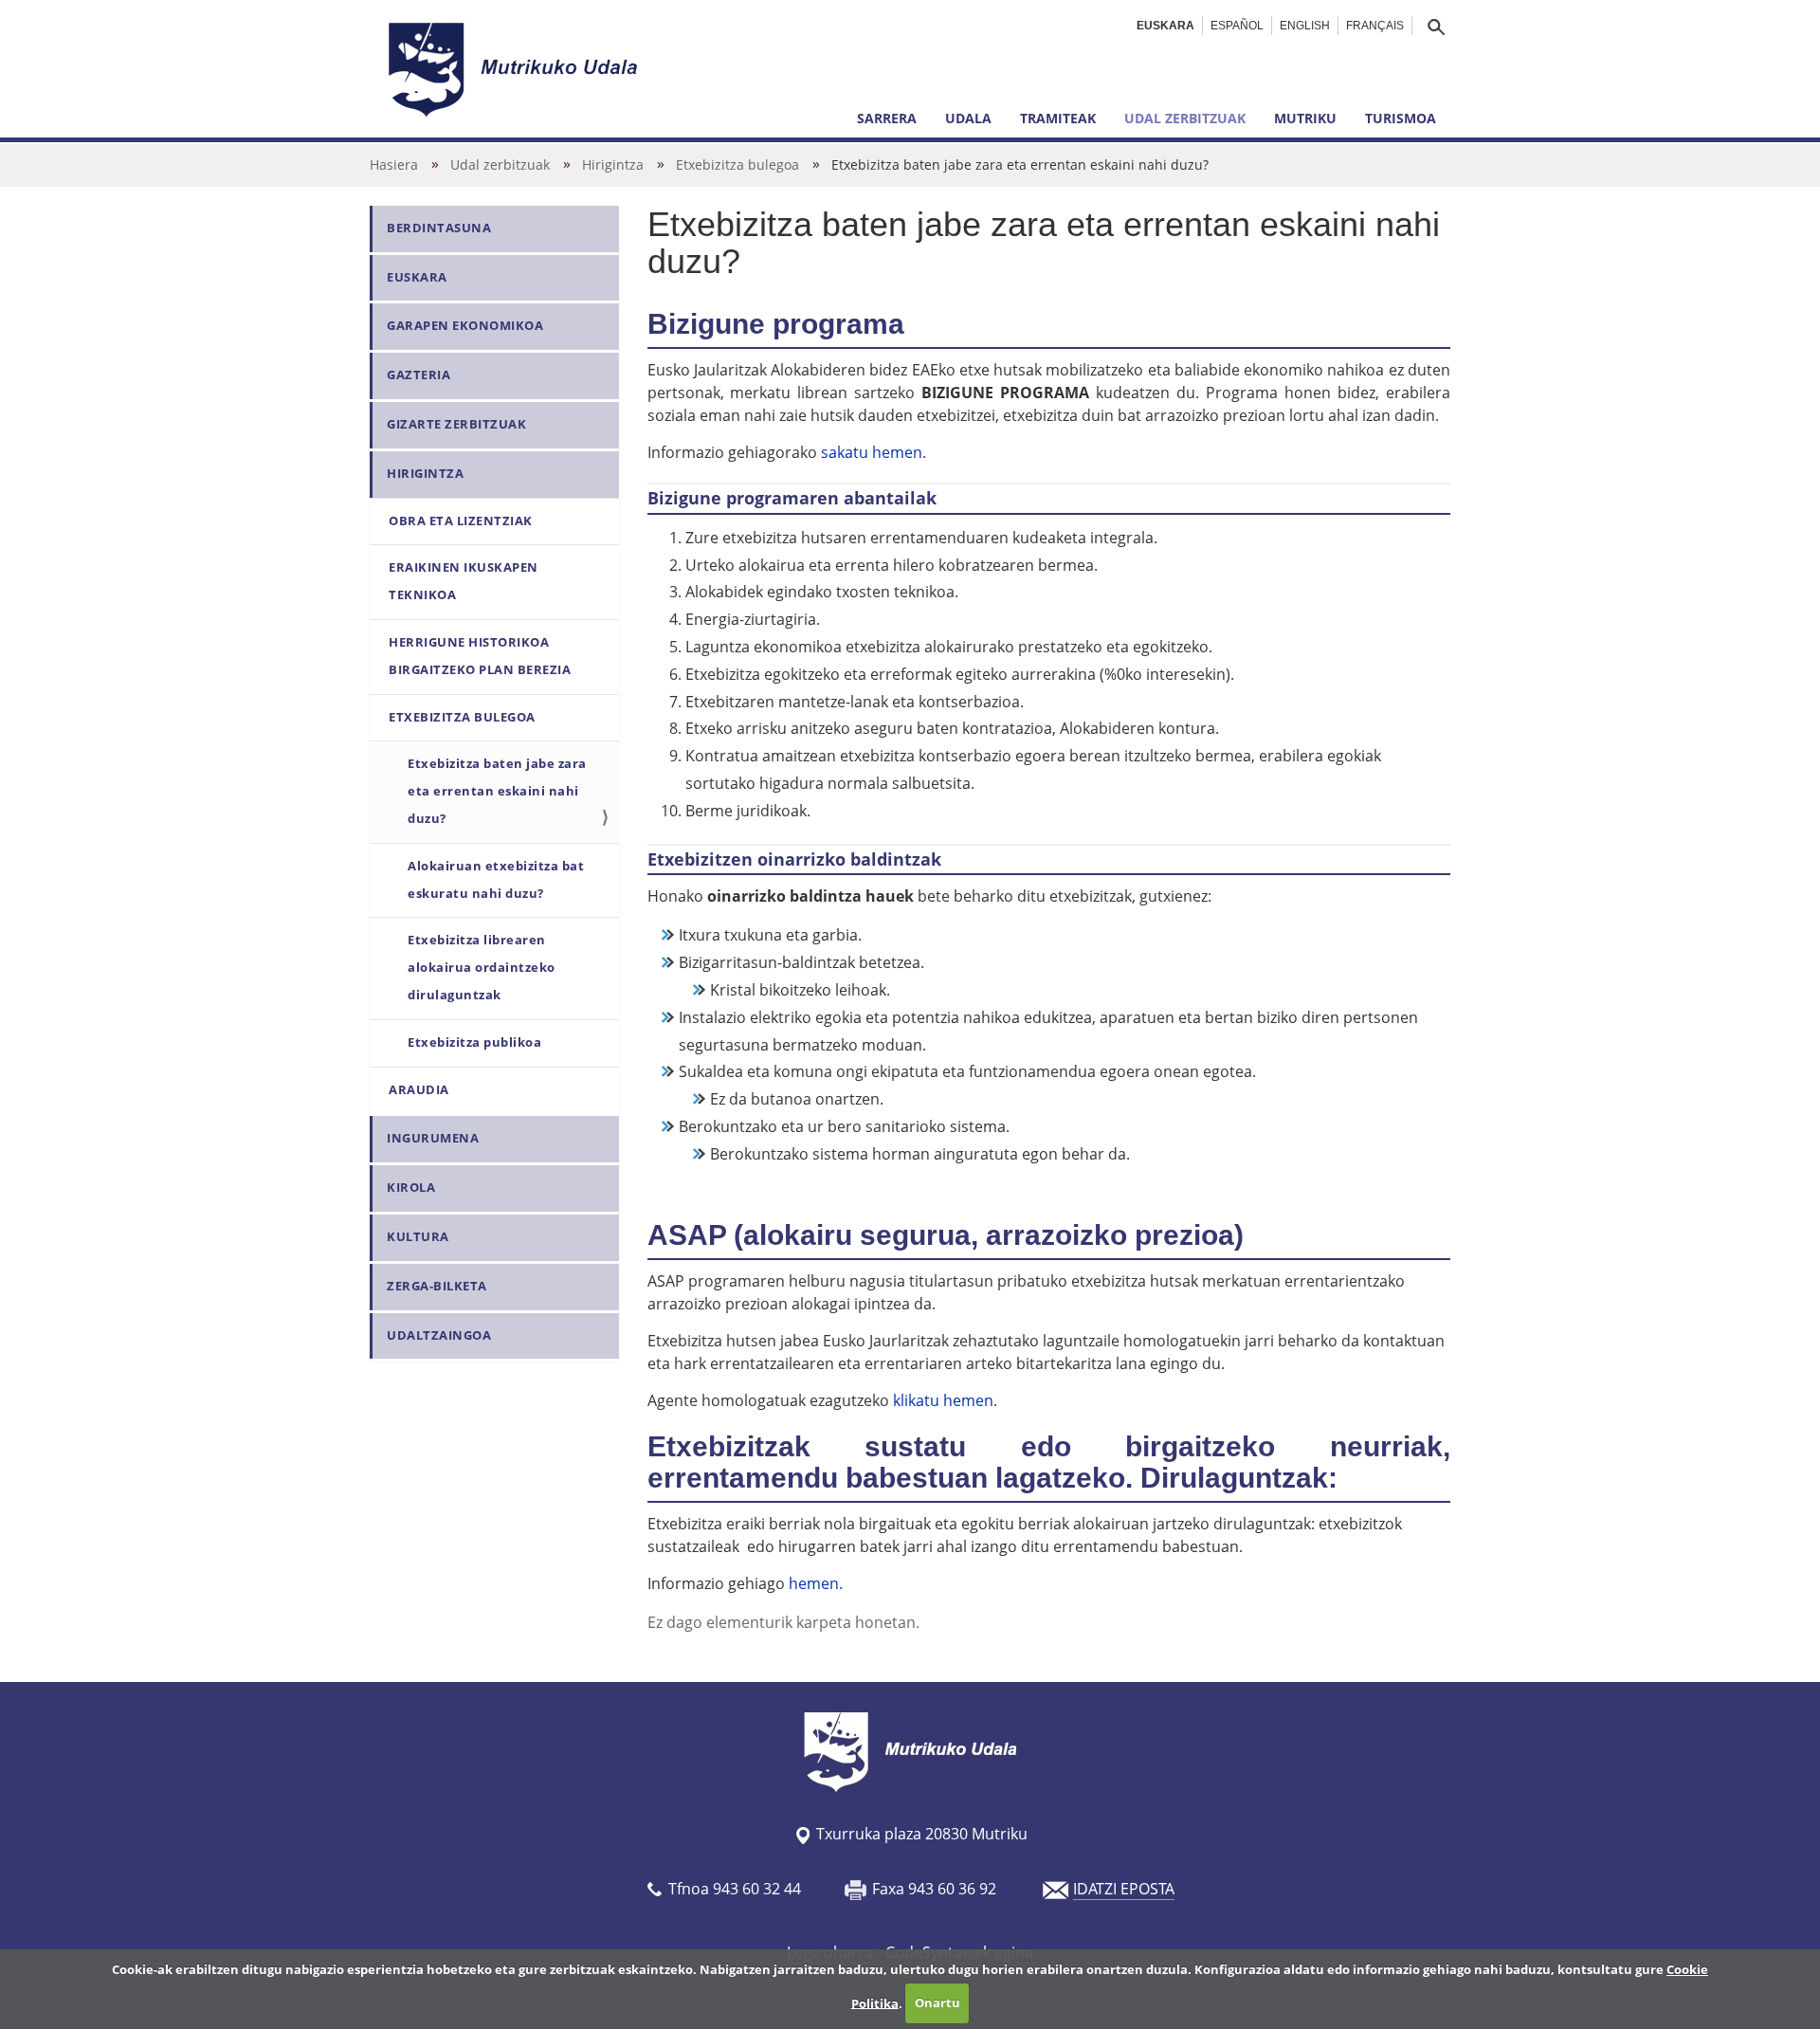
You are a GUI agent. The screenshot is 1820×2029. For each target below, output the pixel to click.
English (1305, 26)
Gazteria (419, 375)
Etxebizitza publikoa (474, 1042)
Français (1375, 26)
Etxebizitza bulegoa (737, 165)
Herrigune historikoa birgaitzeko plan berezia (480, 656)
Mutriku (1305, 118)
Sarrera (887, 118)
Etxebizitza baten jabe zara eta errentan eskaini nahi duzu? (497, 791)
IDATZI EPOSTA (1124, 1889)
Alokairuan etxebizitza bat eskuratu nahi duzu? (496, 880)
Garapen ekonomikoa (465, 326)
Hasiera (394, 165)
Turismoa (1401, 118)
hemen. (816, 1583)
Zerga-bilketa (437, 1286)
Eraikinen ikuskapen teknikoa (464, 581)
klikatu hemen (943, 1400)
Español (1237, 26)
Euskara (1165, 26)
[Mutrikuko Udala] (516, 69)
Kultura (418, 1237)
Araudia (419, 1090)
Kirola (411, 1188)
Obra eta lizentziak (461, 521)
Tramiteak (1058, 118)
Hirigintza (613, 165)
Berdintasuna (439, 228)
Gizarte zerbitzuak (456, 424)
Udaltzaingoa (439, 1335)
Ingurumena (433, 1138)
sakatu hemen (872, 452)
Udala (968, 118)
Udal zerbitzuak (1185, 118)
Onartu (937, 2002)
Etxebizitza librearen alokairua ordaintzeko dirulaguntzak (482, 968)
